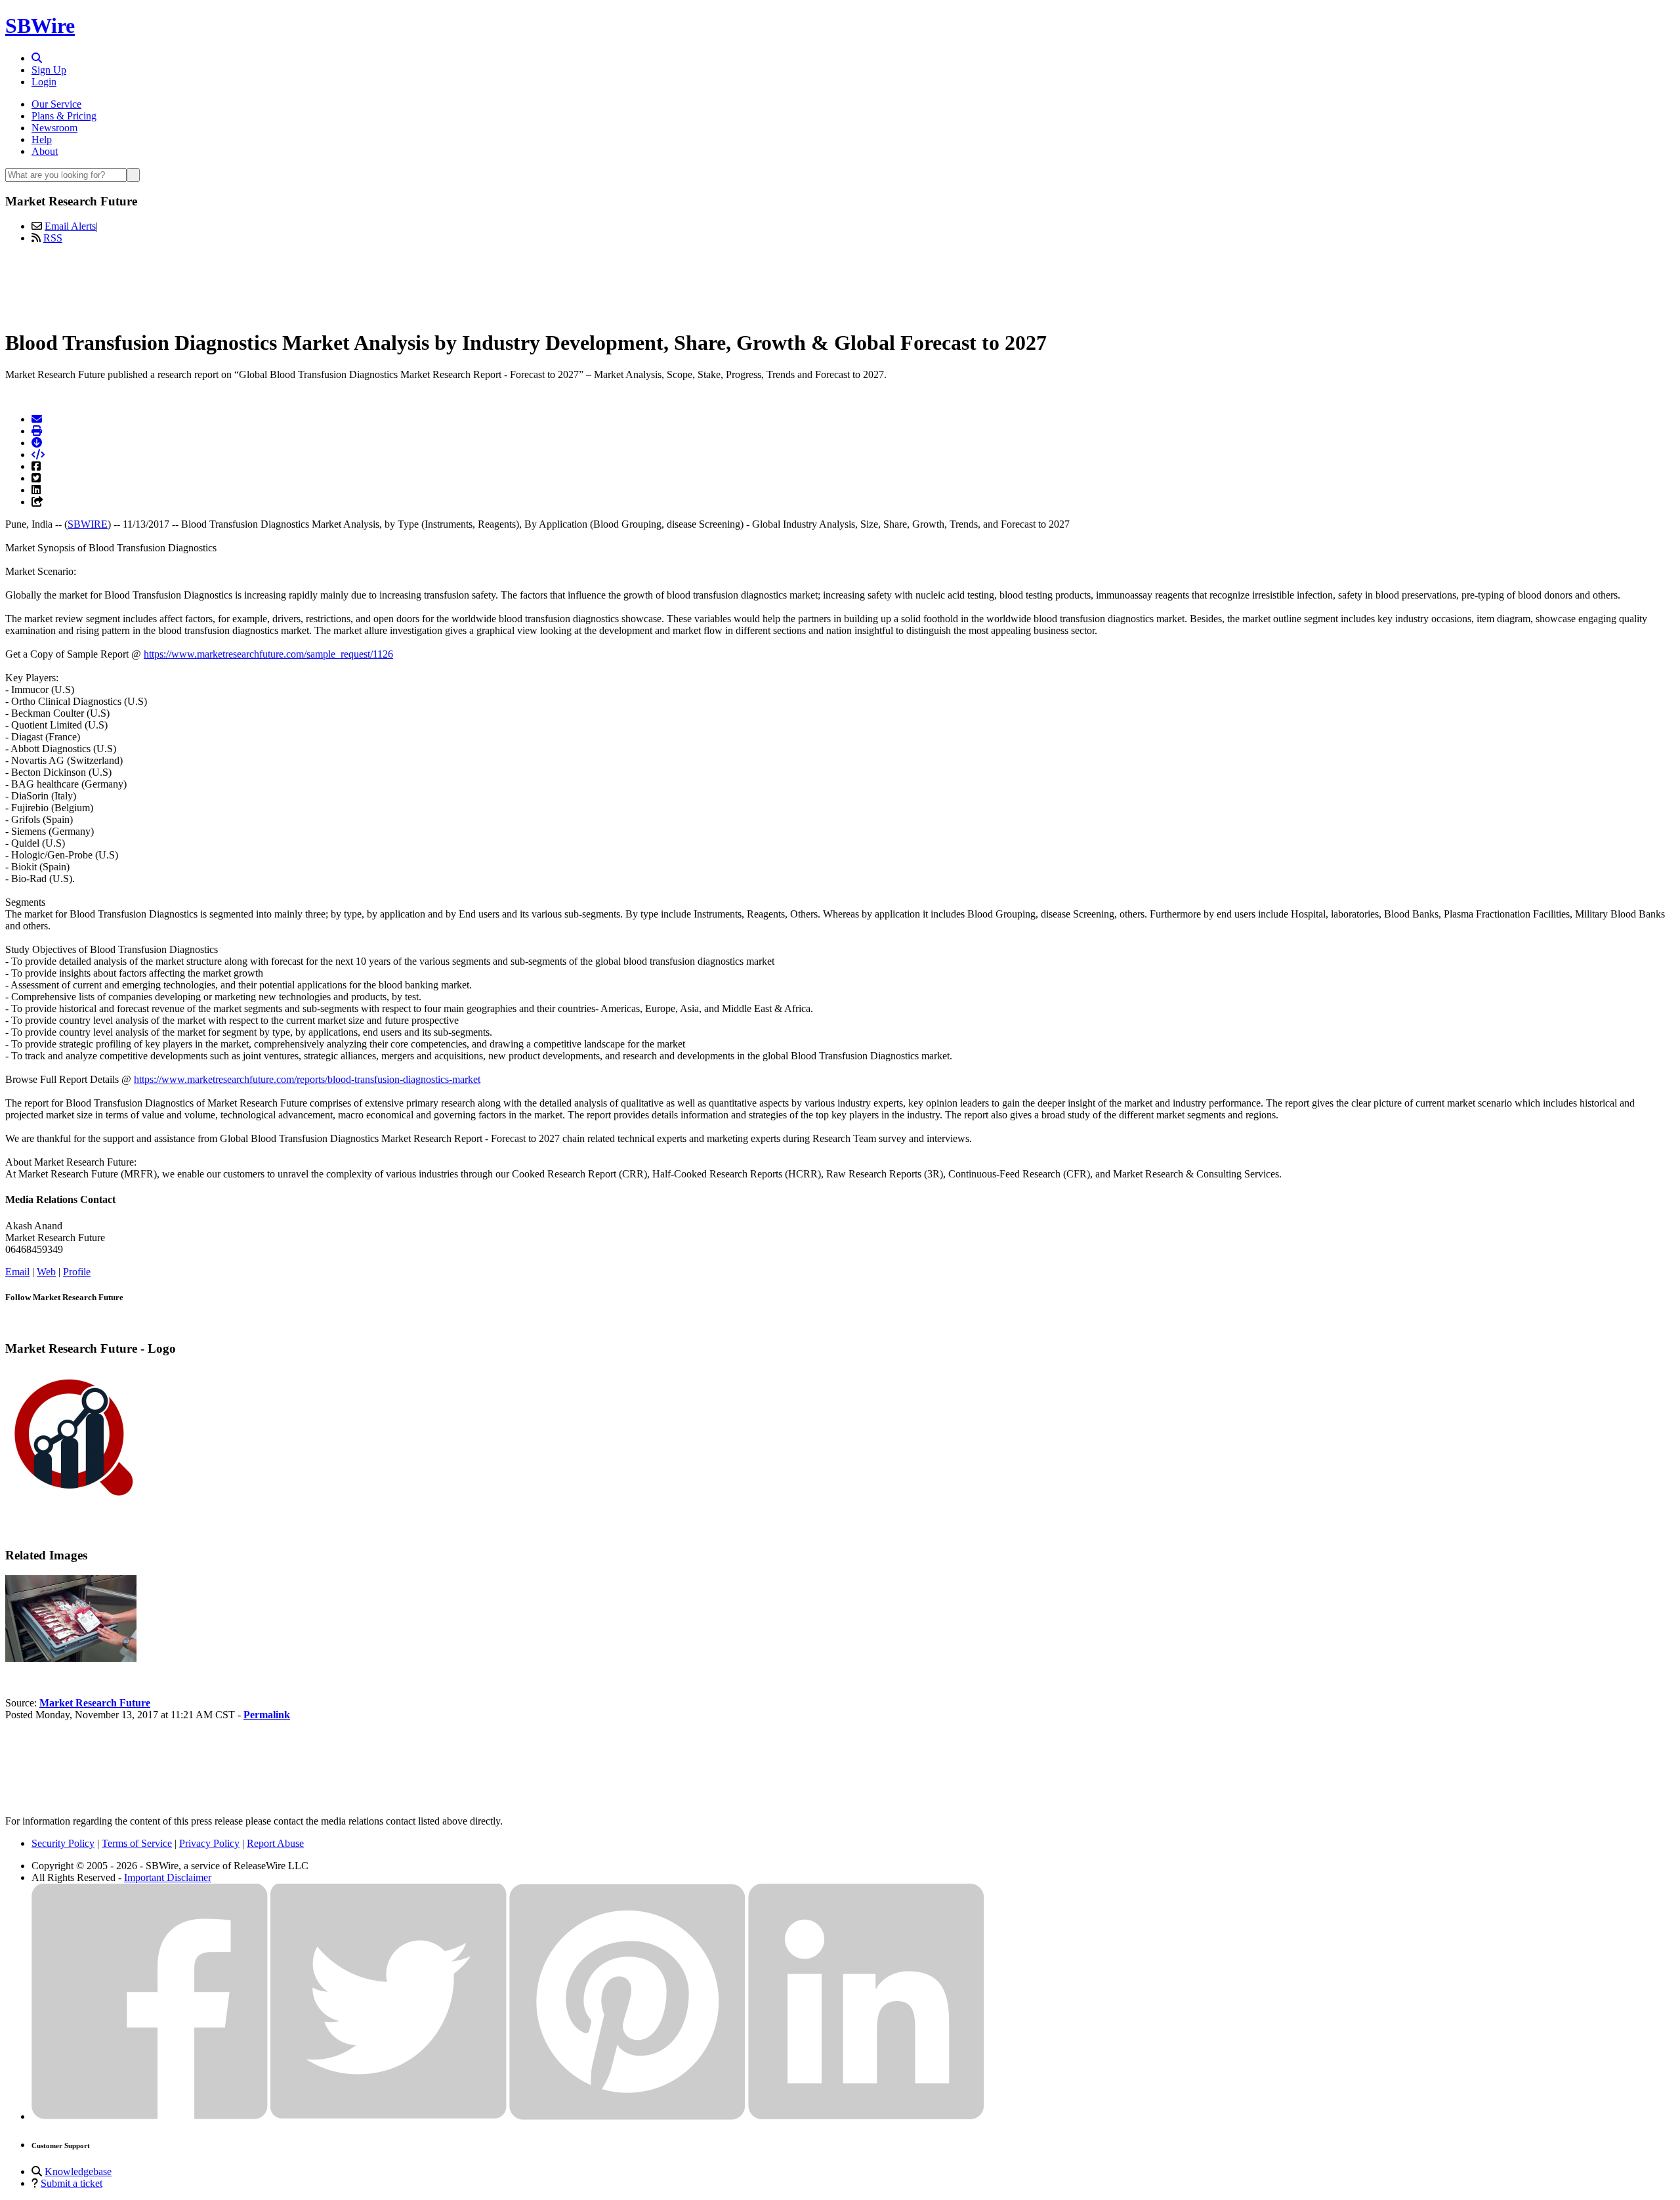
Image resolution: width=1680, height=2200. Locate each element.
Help (42, 139)
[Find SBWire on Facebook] (150, 2116)
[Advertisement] (840, 284)
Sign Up (49, 70)
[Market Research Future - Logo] (71, 1508)
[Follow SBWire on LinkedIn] (866, 2116)
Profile (77, 1272)
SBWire (40, 26)
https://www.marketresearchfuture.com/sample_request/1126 (268, 654)
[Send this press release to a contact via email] (37, 419)
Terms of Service (137, 1843)
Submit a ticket (72, 2183)
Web (46, 1272)
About (45, 151)
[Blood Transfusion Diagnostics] (71, 1658)
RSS (53, 238)
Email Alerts (70, 226)
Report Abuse (275, 1843)
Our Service (56, 104)
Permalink (267, 1715)
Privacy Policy (209, 1843)
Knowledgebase (78, 2171)
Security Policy (63, 1843)
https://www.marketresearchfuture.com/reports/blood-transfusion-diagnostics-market (307, 1079)
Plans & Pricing (64, 116)
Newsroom (54, 128)
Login (44, 82)
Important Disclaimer (168, 1877)
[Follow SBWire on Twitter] (388, 2116)
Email (17, 1272)
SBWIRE (88, 524)
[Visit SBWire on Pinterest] (627, 2116)
